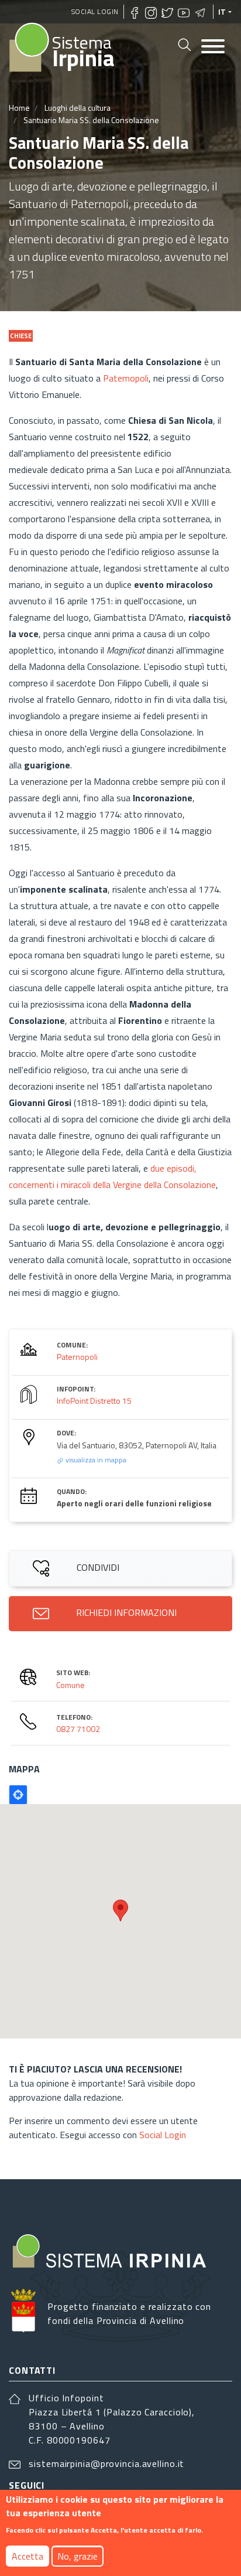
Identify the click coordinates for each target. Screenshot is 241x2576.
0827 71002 (78, 1729)
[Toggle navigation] (213, 47)
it (222, 12)
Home (19, 108)
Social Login (95, 11)
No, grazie (78, 2556)
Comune (70, 1685)
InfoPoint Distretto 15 (94, 1401)
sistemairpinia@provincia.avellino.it (106, 2463)
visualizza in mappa (95, 1460)
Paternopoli (126, 378)
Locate (18, 1795)
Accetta (27, 2556)
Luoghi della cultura (78, 108)
